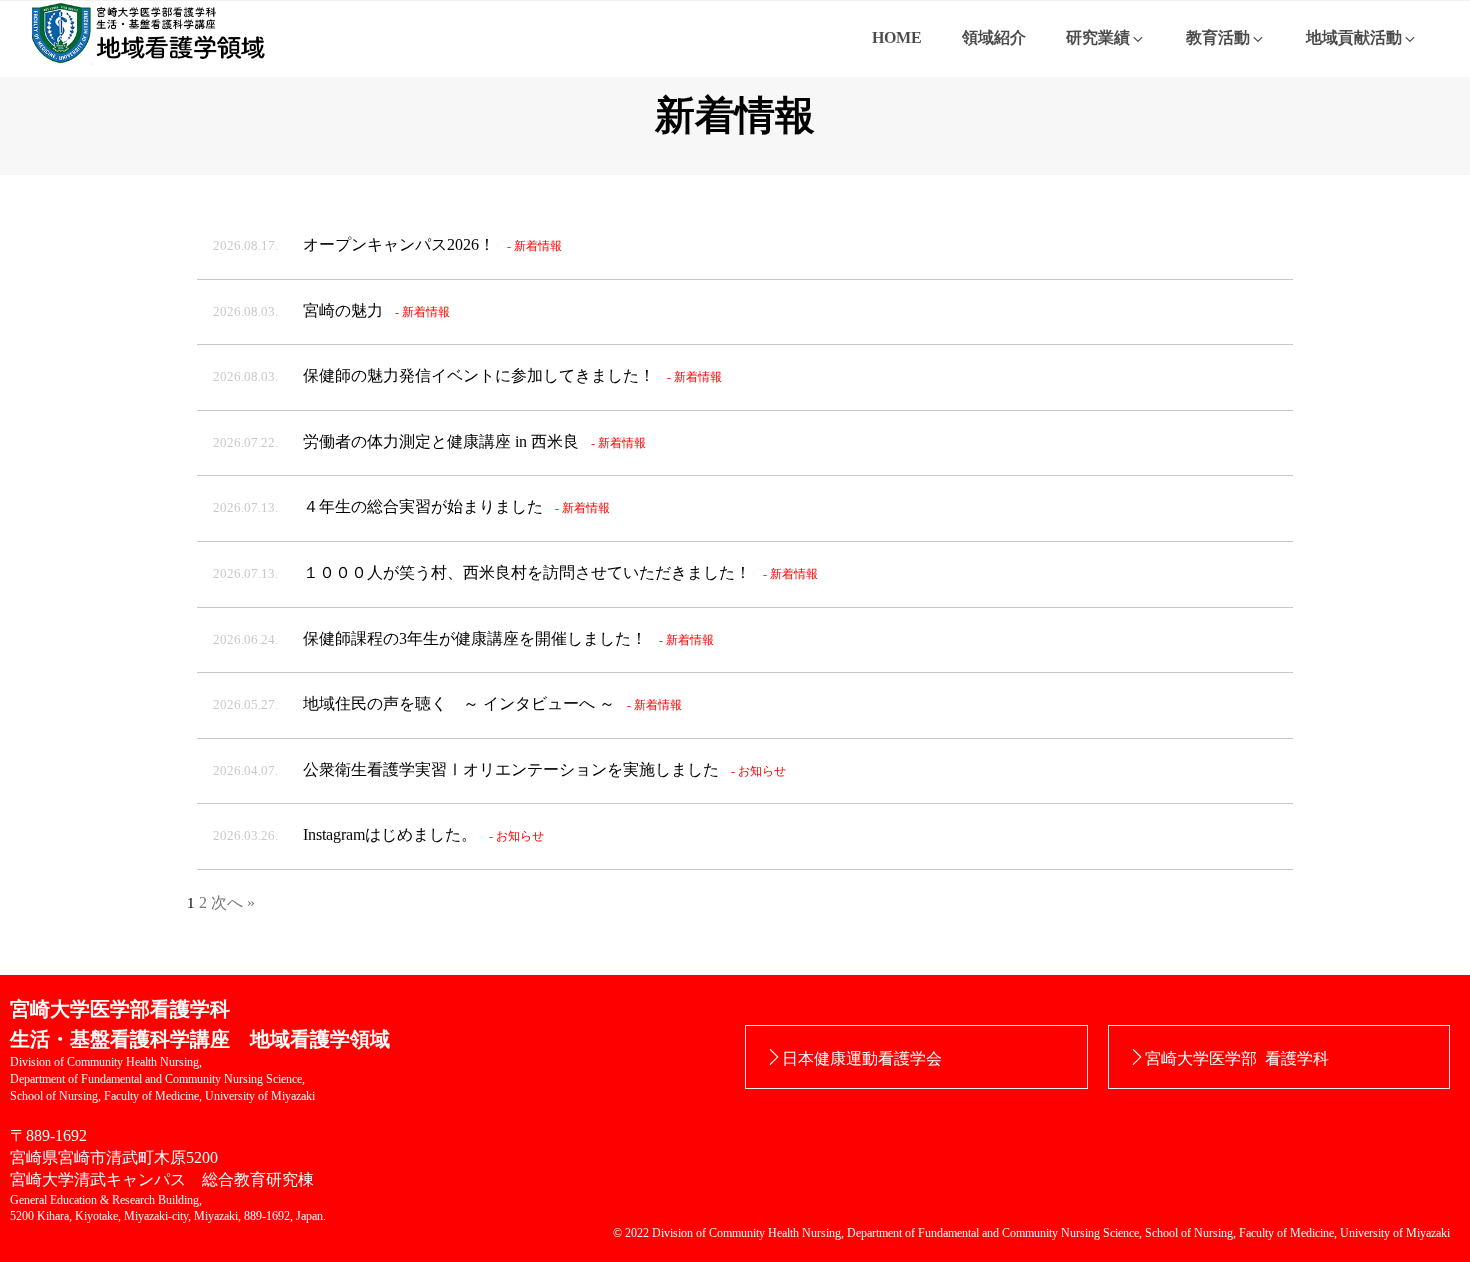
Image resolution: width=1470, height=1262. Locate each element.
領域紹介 (994, 37)
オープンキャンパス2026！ (387, 244)
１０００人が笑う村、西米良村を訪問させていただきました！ (515, 572)
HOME (897, 37)
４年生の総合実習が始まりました (411, 506)
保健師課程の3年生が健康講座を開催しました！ (463, 638)
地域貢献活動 (1354, 37)
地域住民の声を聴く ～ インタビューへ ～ (447, 703)
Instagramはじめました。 (378, 834)
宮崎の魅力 (331, 310)
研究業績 (1098, 37)
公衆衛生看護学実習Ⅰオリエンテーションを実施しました (499, 769)
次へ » (233, 902)
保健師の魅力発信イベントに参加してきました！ (467, 375)
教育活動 (1218, 37)
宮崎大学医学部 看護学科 (1237, 1057)
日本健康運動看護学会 (862, 1057)
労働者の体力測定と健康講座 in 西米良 (429, 441)
